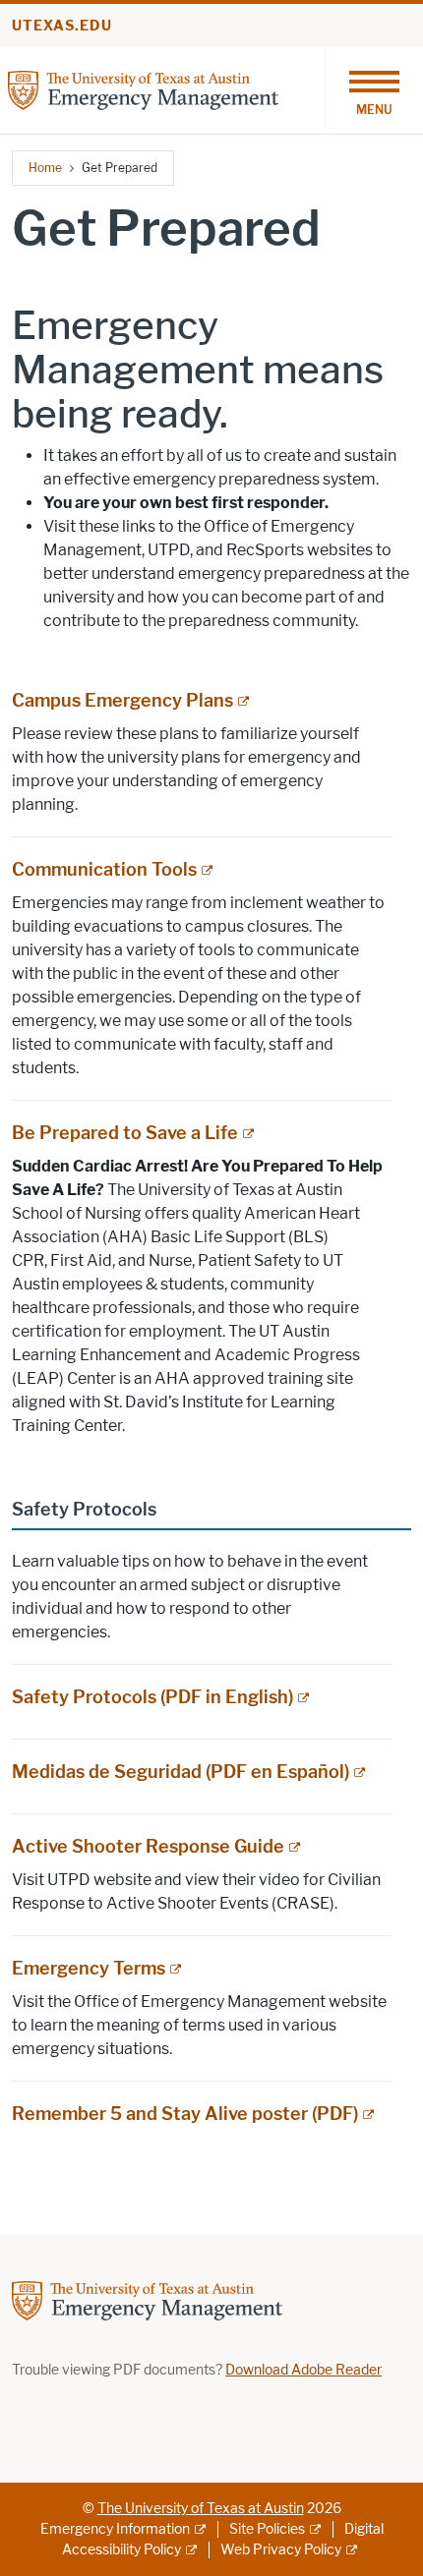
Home (45, 168)
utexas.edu (62, 26)
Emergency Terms (89, 1969)
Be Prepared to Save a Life (125, 1133)
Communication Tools (104, 870)
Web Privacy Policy (281, 2550)
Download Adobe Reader (303, 2370)
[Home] (143, 89)
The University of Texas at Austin (201, 2509)
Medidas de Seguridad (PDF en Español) (181, 1772)
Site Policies (267, 2529)
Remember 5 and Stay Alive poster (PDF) (185, 2114)
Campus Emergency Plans (122, 701)
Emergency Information (115, 2529)
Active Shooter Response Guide (148, 1847)
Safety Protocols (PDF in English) (152, 1697)
